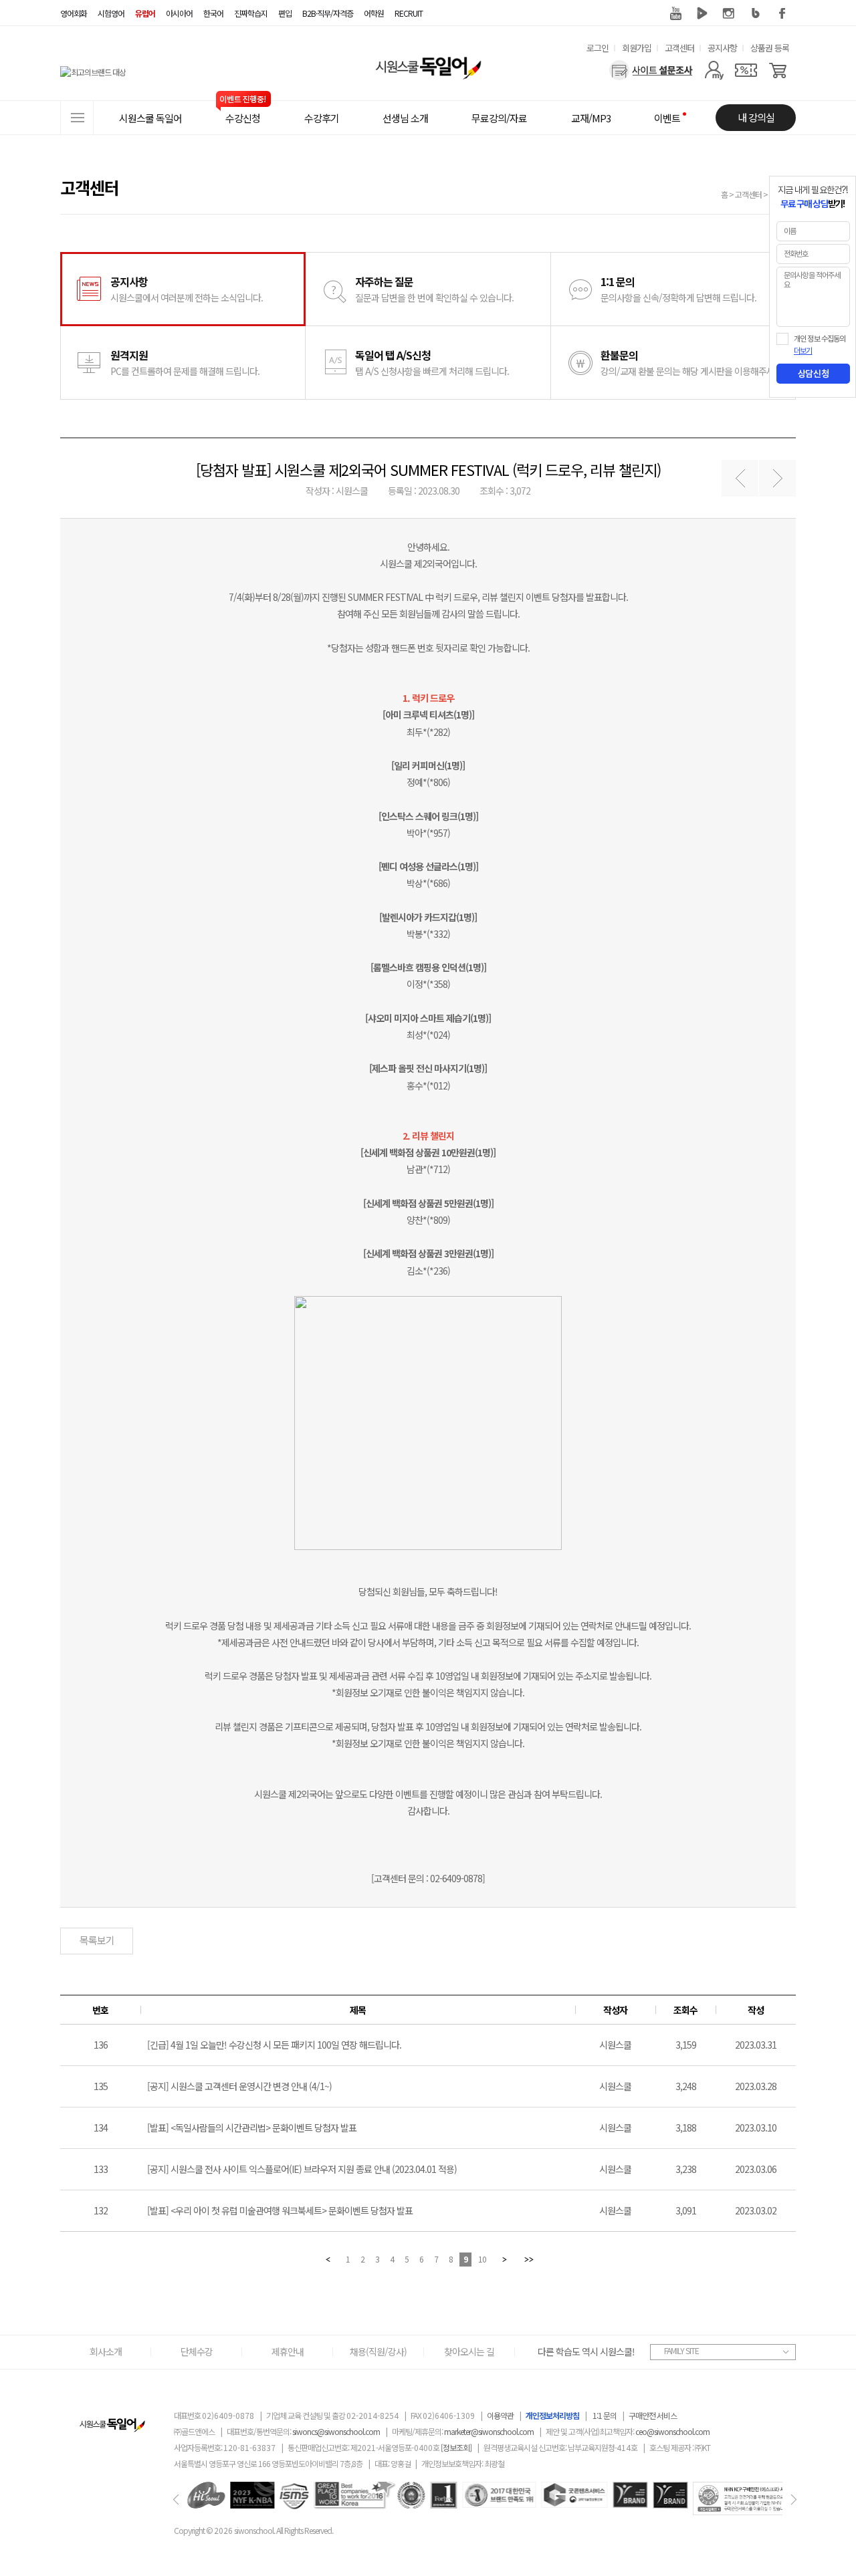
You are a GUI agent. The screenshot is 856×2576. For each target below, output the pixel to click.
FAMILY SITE (681, 2350)
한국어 (213, 13)
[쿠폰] (746, 70)
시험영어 (111, 13)
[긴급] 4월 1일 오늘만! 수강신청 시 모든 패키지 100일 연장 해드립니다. (274, 2045)
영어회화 (74, 13)
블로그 (756, 13)
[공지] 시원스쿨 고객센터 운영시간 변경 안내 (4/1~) (239, 2086)
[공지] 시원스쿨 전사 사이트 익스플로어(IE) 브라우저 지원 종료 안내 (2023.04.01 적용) (302, 2169)
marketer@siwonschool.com (489, 2431)
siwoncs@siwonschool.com (336, 2431)
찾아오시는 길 (469, 2351)
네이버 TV (702, 13)
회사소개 (106, 2351)
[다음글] (777, 478)
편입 (285, 13)
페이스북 (782, 13)
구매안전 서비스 (653, 2415)
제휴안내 (288, 2351)
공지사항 (722, 48)
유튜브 (675, 13)
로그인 (598, 48)
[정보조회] (456, 2447)
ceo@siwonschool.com (672, 2431)
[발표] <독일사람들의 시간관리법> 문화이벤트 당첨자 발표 (252, 2128)
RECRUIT (409, 13)
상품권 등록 (770, 48)
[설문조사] (651, 70)
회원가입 (637, 48)
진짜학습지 (251, 13)
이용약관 (500, 2415)
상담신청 (813, 374)
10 (482, 2259)
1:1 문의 (605, 2415)
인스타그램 (729, 13)
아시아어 (179, 13)
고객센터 (679, 48)
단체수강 (197, 2351)
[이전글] (740, 478)
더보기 (803, 351)
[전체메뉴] (77, 118)
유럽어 (145, 13)
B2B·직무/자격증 (328, 13)
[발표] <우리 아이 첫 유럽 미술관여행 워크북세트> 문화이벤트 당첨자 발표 (280, 2210)
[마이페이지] (714, 70)
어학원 (374, 13)
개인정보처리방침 (552, 2415)
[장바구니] (778, 70)
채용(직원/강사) (378, 2351)
